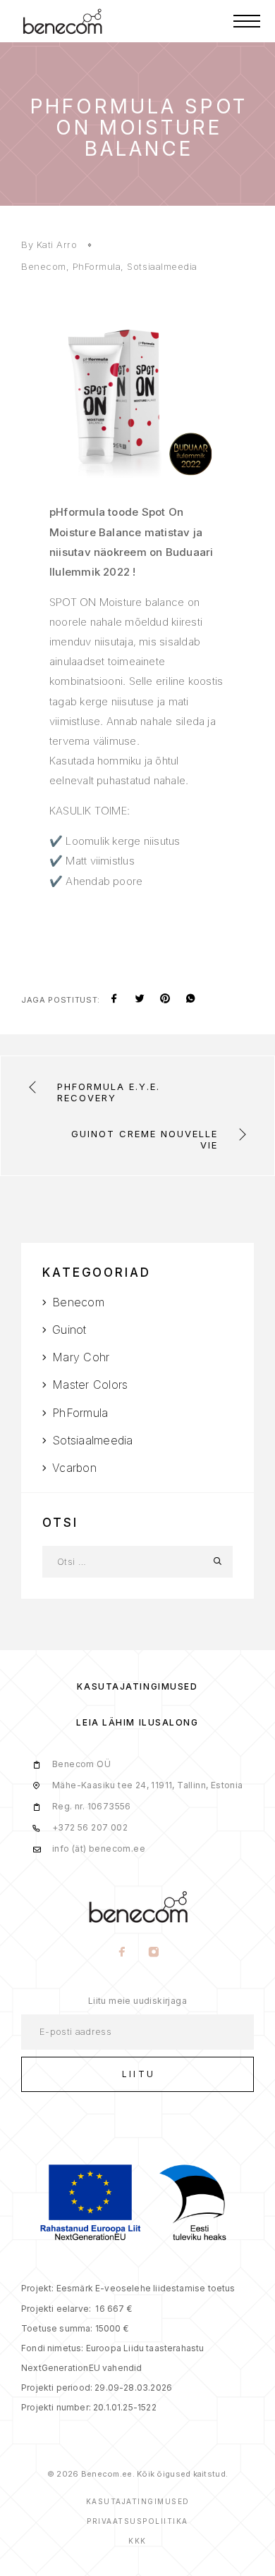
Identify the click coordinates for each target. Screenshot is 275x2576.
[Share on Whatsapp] (190, 1000)
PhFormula (97, 266)
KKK (137, 2541)
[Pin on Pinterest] (165, 1000)
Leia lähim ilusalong (137, 1722)
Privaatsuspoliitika (137, 2521)
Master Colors (90, 1385)
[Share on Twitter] (140, 1000)
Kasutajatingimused (137, 1686)
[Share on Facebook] (114, 1000)
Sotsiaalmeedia (162, 266)
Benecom (44, 266)
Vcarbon (74, 1468)
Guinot (69, 1330)
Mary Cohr (81, 1357)
